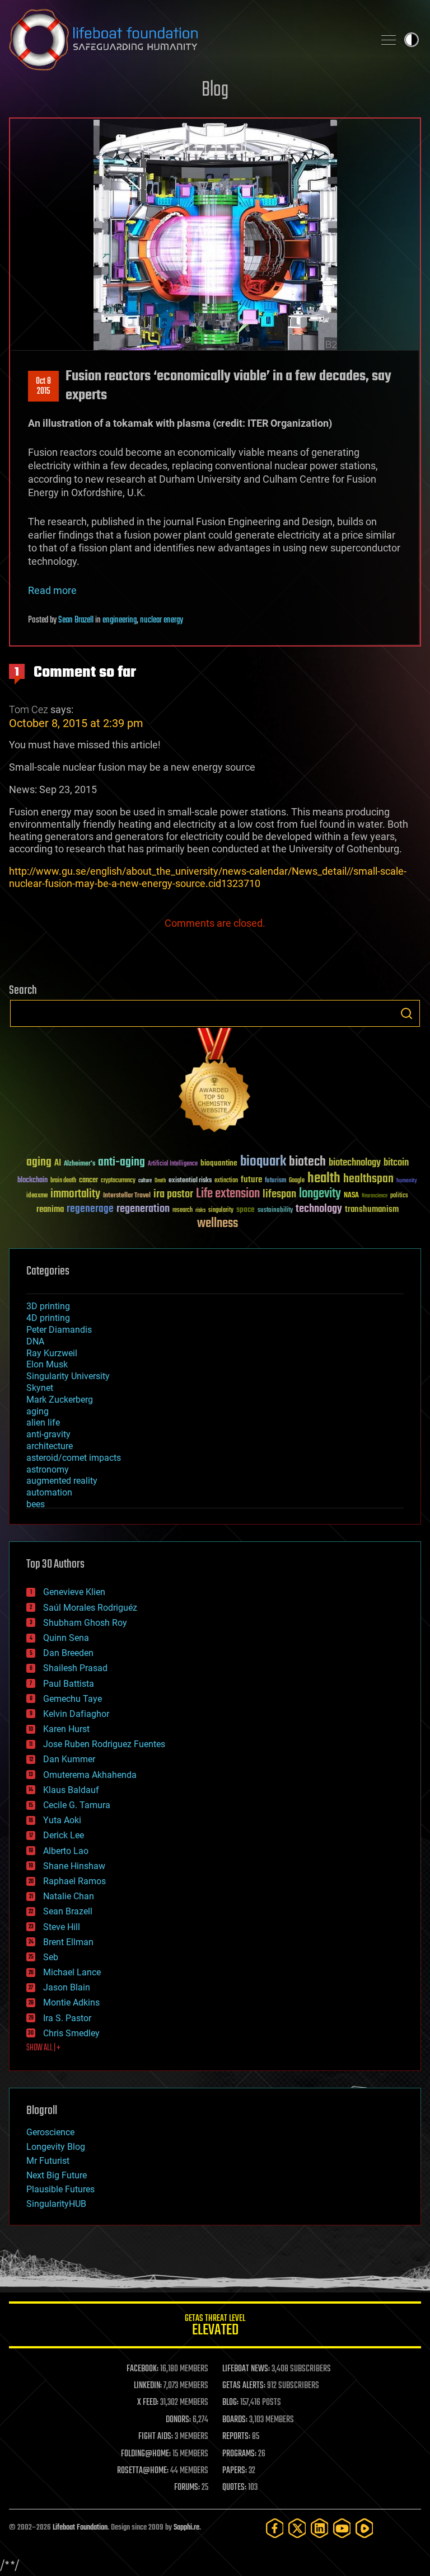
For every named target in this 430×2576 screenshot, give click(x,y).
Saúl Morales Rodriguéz (90, 1608)
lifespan (279, 1194)
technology (319, 1209)
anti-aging (121, 1162)
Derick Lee (64, 1835)
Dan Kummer (69, 1759)
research (183, 1211)
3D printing (48, 1306)
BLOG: (230, 2403)
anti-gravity (48, 1434)
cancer (88, 1181)
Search (406, 1013)
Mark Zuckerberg (60, 1400)
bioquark (263, 1162)
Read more (52, 590)
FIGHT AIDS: (156, 2437)
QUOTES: (234, 2488)
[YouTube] (342, 2528)
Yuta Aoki (62, 1820)
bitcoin (396, 1163)
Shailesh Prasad (75, 1668)
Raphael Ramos (74, 1881)
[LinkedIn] (320, 2528)
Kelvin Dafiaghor (76, 1714)
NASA (351, 1196)
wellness (218, 1224)
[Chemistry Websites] (215, 1082)
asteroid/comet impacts (74, 1458)
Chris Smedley (71, 2033)
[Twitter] (297, 2528)
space (246, 1209)
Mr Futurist (48, 2161)
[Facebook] (275, 2528)
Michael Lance (72, 1972)
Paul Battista (69, 1684)
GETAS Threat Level (215, 2327)
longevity (320, 1194)
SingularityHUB (56, 2204)
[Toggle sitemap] (389, 40)
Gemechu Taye (73, 1699)
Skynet (40, 1388)
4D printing (48, 1318)
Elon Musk (47, 1364)
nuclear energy (162, 620)
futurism (275, 1181)
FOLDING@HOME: (146, 2454)
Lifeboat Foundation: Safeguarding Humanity (187, 40)
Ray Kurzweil (52, 1353)
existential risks (190, 1181)
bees (36, 1504)
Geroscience (50, 2132)
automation (49, 1492)
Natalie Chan (69, 1896)
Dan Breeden (68, 1653)
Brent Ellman (68, 1942)
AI (58, 1164)
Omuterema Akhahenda (90, 1775)
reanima (50, 1209)
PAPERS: (235, 2471)
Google (297, 1181)
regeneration (143, 1209)
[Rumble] (364, 2528)
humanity (407, 1181)
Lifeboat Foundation (80, 2528)
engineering (120, 620)
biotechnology (355, 1163)
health (324, 1179)
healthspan (368, 1179)
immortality (75, 1194)
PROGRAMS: (239, 2454)
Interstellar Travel (127, 1196)
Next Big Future (57, 2175)
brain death (63, 1181)
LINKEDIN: (148, 2386)
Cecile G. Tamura (77, 1805)
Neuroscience (375, 1197)
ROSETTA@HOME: (143, 2471)
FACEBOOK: (142, 2369)
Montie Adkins (71, 2002)
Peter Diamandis (59, 1330)
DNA (35, 1341)
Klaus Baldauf (71, 1790)
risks (200, 1210)
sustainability (275, 1211)
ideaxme (37, 1196)
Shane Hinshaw (74, 1866)
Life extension (228, 1194)
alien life (43, 1423)
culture (145, 1181)
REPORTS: (236, 2437)
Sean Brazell (76, 620)
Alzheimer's (80, 1164)
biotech (307, 1162)
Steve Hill (62, 1927)
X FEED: (148, 2403)
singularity (221, 1211)
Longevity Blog (56, 2147)
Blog (215, 90)
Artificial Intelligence (173, 1164)
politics (399, 1196)
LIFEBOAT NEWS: (246, 2369)
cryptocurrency (118, 1181)
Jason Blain (67, 1987)
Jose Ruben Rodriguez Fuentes (104, 1744)
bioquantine (219, 1163)
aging (39, 1162)
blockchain (32, 1181)
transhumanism (372, 1209)
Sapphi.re (186, 2528)
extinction (226, 1181)
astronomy (48, 1469)
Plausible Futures (60, 2189)
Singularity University (68, 1376)
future (251, 1180)
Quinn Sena (66, 1638)
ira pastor (173, 1194)
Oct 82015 (43, 386)
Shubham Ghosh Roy (85, 1623)
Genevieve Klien (74, 1592)
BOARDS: (235, 2420)
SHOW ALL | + (43, 2048)
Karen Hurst (66, 1729)
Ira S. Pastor (67, 2018)
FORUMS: (187, 2488)
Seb (51, 1957)
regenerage (90, 1209)
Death (160, 1181)
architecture (50, 1446)
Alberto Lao (66, 1851)
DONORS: (178, 2420)
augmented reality (62, 1481)
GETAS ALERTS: (244, 2386)
